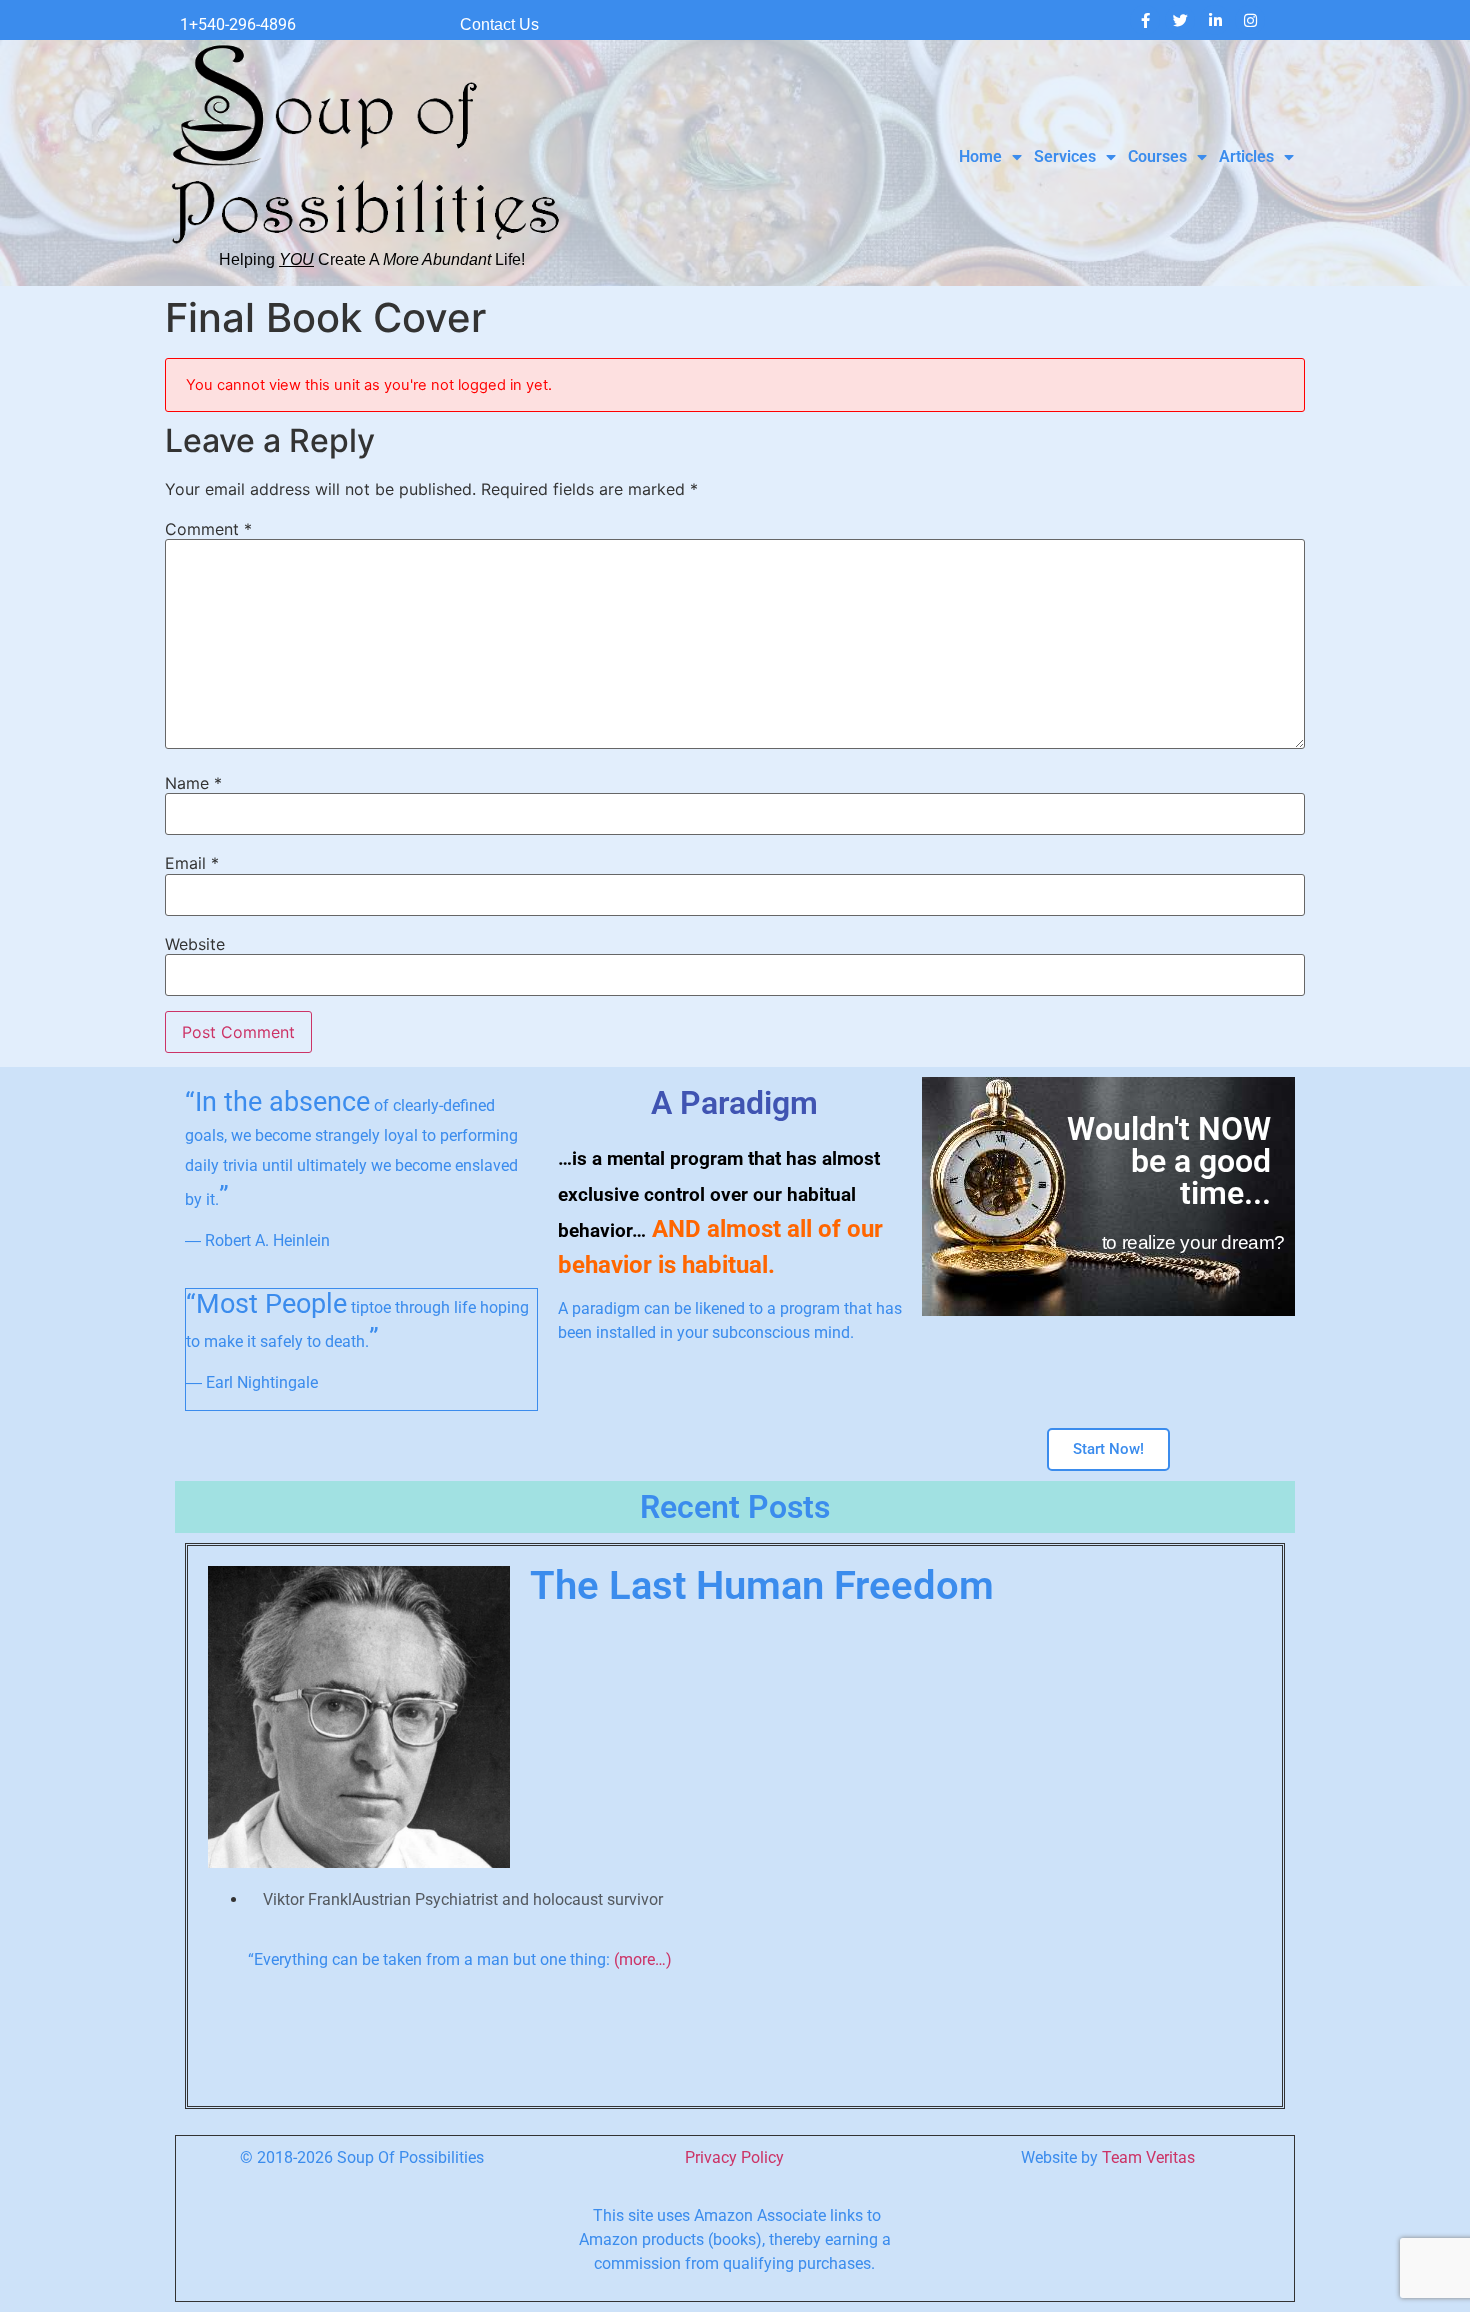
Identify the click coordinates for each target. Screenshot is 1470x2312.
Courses (1157, 156)
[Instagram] (1250, 20)
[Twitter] (1180, 20)
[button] (194, 1818)
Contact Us (499, 24)
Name (193, 783)
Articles (1246, 156)
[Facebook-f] (1145, 20)
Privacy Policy (734, 2157)
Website (195, 944)
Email (192, 863)
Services (1065, 156)
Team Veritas (1148, 2157)
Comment (208, 529)
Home (980, 156)
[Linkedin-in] (1215, 20)
